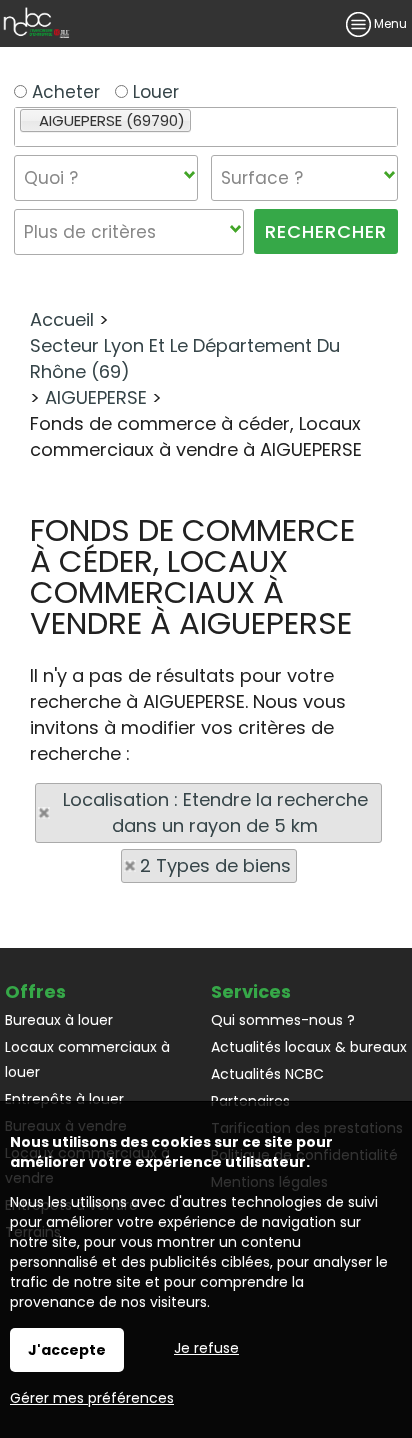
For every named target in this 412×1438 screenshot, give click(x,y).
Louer (153, 92)
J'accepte (67, 1350)
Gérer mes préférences (92, 1398)
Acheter (63, 92)
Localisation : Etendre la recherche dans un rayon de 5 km (215, 812)
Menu (389, 23)
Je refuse (206, 1348)
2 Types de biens (215, 865)
